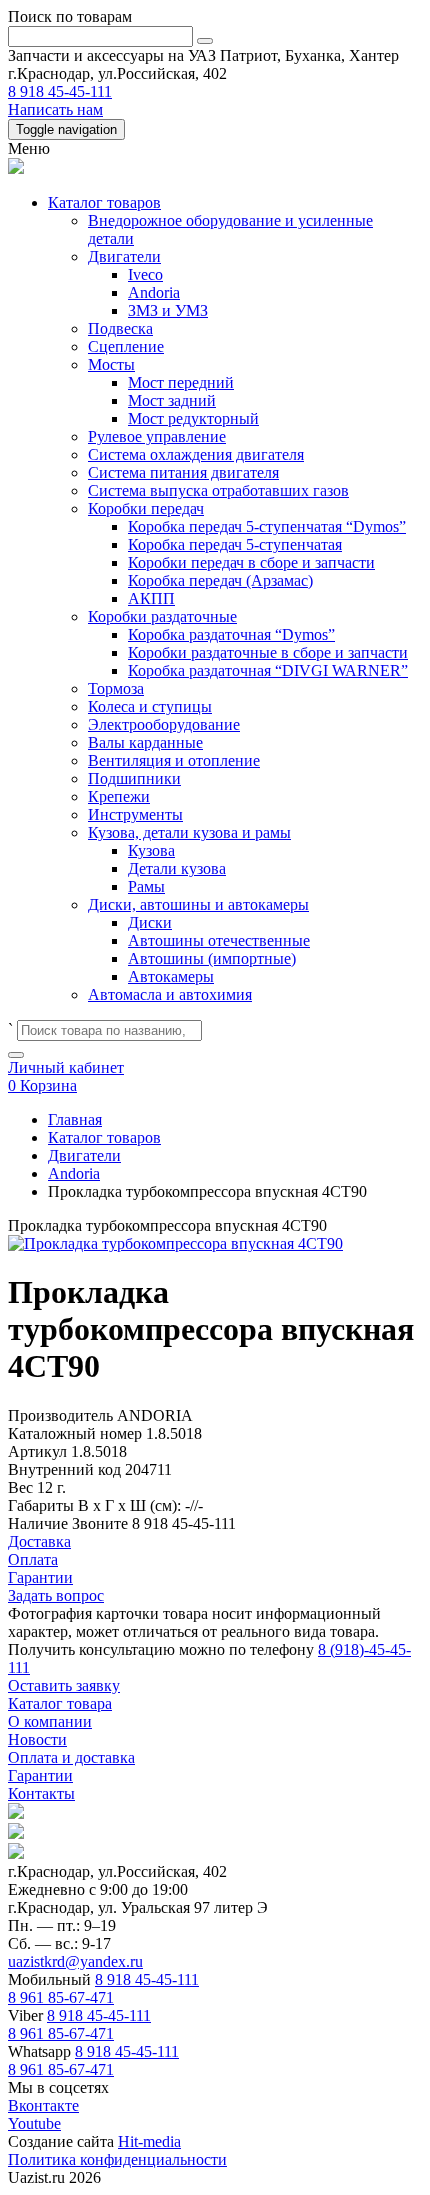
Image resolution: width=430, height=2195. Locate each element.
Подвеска (120, 328)
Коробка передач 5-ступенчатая (235, 544)
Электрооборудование (164, 724)
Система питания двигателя (183, 472)
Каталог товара (60, 1703)
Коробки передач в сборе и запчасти (251, 562)
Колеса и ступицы (150, 706)
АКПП (151, 598)
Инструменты (135, 814)
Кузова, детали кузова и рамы (189, 832)
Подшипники (134, 778)
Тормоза (116, 688)
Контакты (41, 1793)
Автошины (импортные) (212, 958)
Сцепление (126, 346)
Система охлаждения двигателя (196, 454)
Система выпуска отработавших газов (218, 490)
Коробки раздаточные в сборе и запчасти (268, 652)
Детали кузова (177, 868)
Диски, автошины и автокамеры (198, 904)
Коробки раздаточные (162, 616)
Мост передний (181, 382)
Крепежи (119, 796)
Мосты (111, 364)
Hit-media (149, 2141)
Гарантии (40, 1775)
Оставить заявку (64, 1685)
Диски (150, 922)
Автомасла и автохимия (170, 994)
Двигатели (124, 256)
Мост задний (172, 400)
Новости (37, 1739)
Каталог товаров (104, 202)
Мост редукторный (193, 418)
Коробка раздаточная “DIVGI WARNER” (268, 670)
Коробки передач (146, 508)
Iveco (145, 274)
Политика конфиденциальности (117, 2159)
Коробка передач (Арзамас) (220, 580)
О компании (50, 1721)
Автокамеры (171, 976)
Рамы (146, 886)
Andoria (154, 292)
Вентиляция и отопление (174, 760)
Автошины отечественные (219, 940)
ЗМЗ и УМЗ (168, 310)
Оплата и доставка (71, 1757)
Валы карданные (145, 742)
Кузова (151, 850)
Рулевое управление (157, 436)
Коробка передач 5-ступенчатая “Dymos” (267, 526)
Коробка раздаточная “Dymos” (231, 634)
